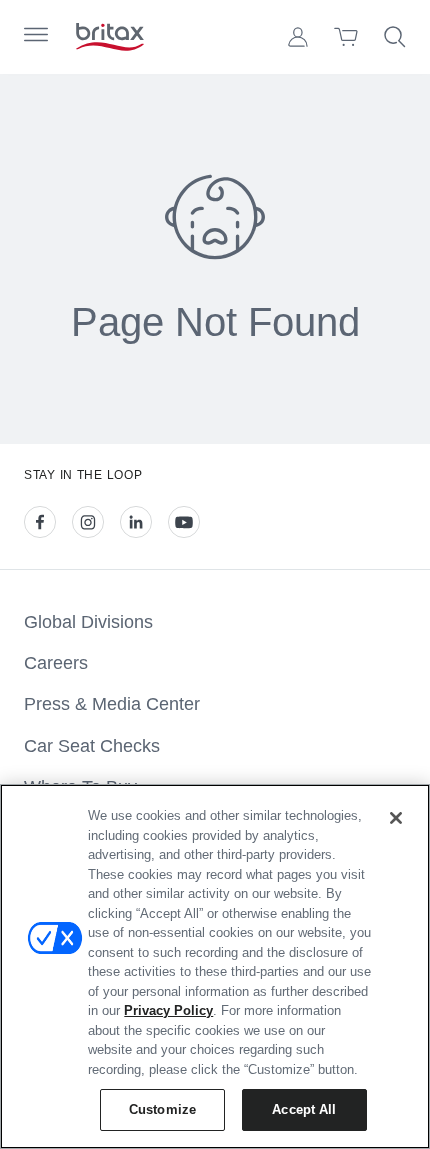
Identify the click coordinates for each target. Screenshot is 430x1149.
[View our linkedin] (136, 522)
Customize (162, 1109)
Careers (56, 663)
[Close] (396, 818)
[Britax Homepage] (110, 37)
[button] (298, 37)
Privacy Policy (168, 1010)
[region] (215, 966)
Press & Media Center (112, 704)
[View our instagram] (88, 522)
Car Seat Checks (92, 746)
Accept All (304, 1109)
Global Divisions (88, 622)
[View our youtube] (184, 522)
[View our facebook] (40, 522)
